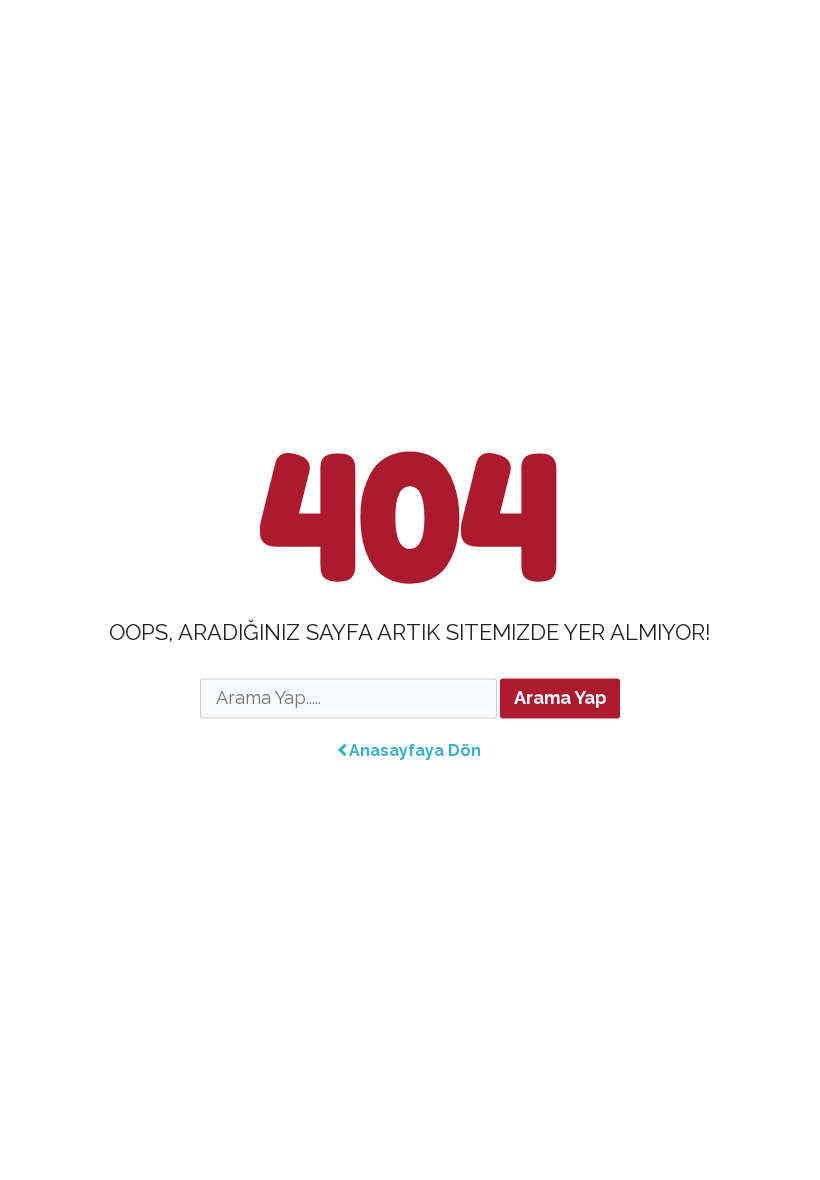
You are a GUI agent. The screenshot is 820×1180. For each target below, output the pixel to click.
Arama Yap (560, 698)
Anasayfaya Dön (415, 750)
